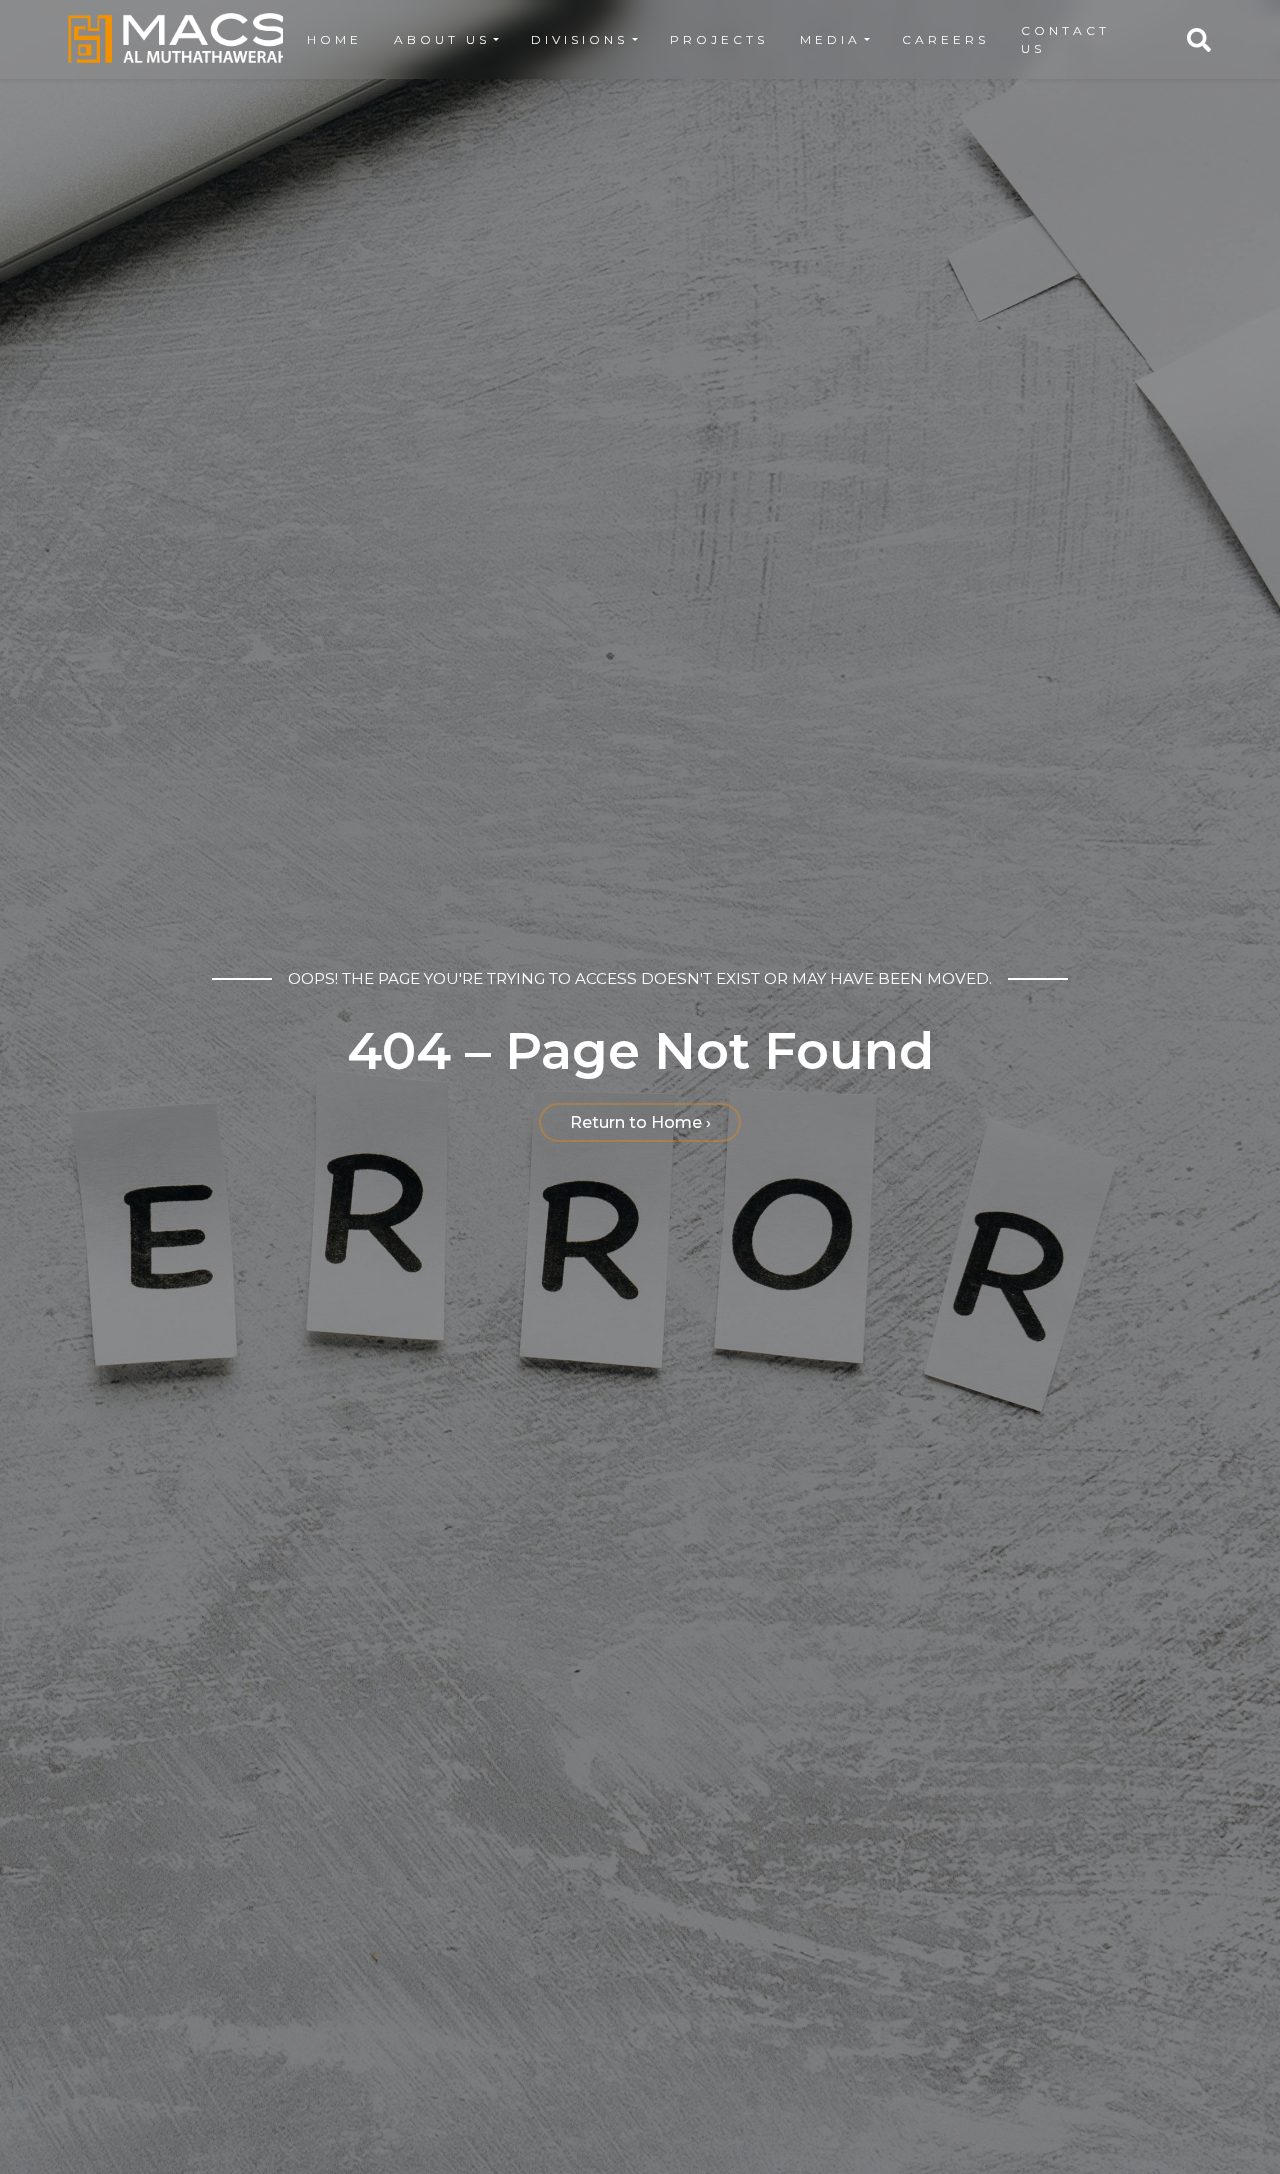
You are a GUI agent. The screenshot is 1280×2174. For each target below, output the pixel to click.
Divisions (579, 39)
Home (334, 39)
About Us (442, 39)
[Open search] (1199, 40)
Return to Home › (640, 1122)
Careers (945, 39)
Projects (719, 39)
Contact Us (1065, 39)
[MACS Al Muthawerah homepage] (178, 39)
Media (830, 39)
